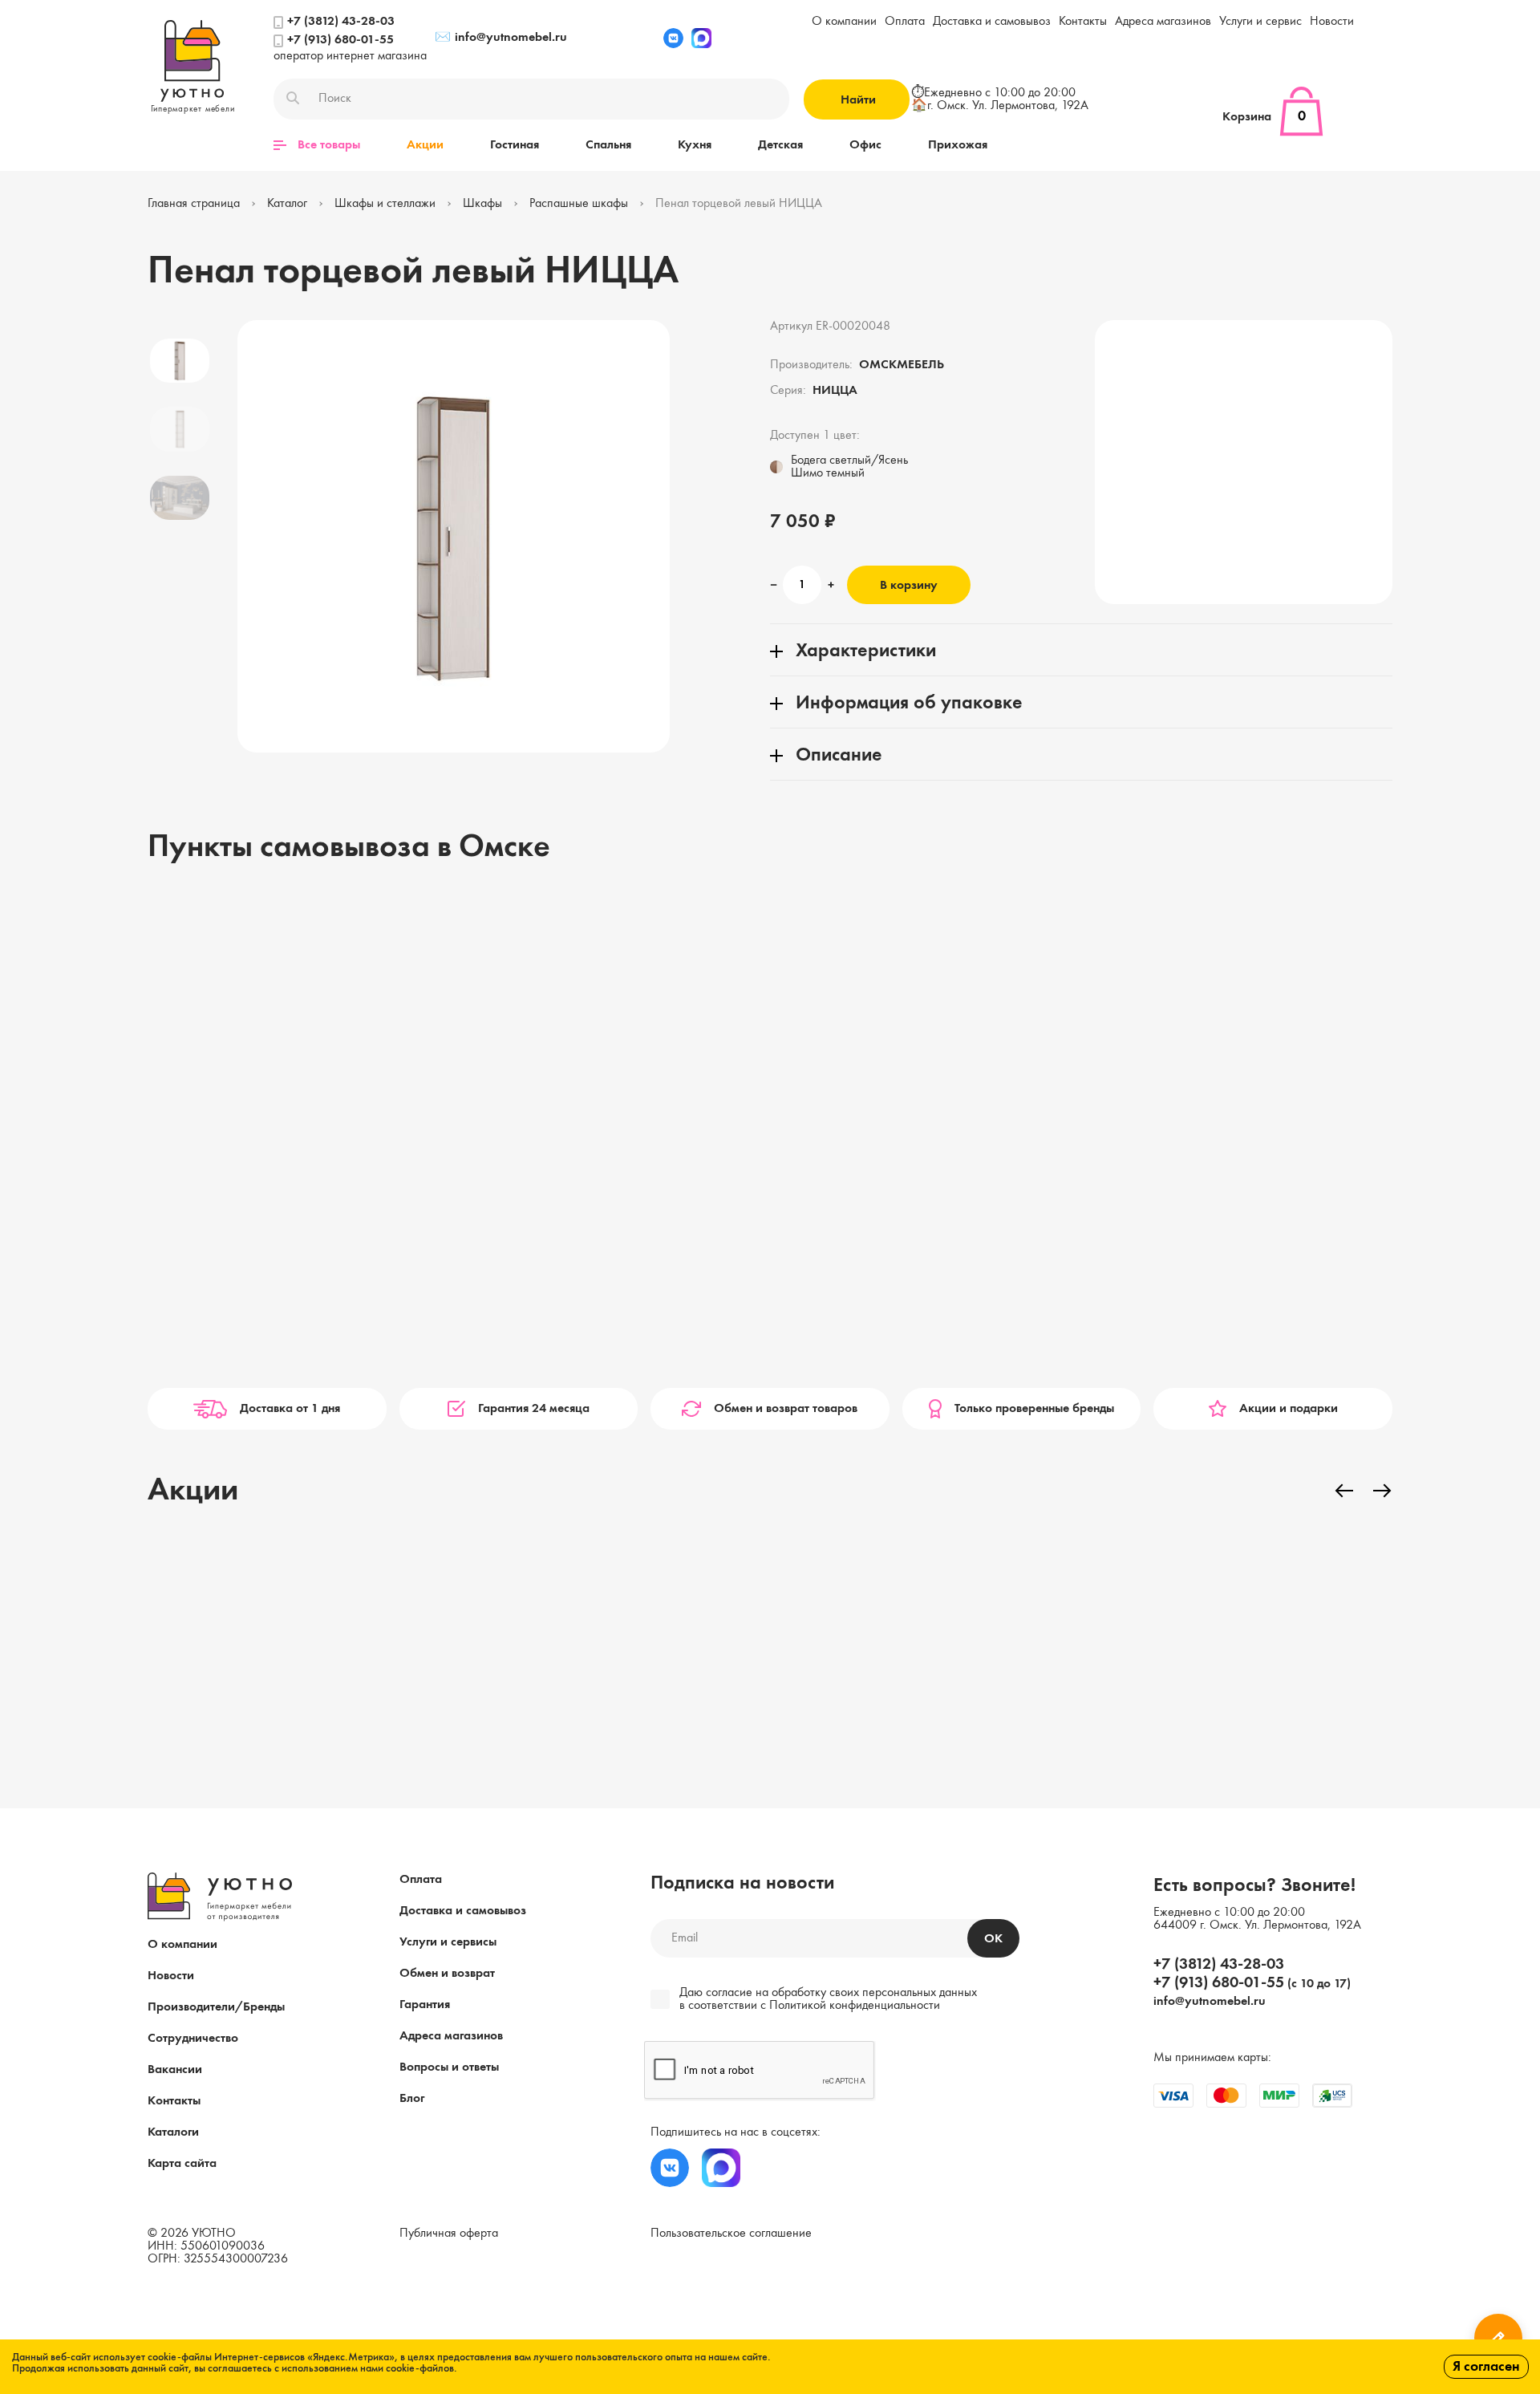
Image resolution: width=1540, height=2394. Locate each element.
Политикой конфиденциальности (855, 2006)
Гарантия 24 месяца (534, 1409)
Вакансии (175, 2070)
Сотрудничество (193, 2039)
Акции (425, 145)
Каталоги (173, 2132)
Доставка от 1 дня (290, 1409)
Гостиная (515, 145)
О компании (844, 22)
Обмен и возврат (447, 1974)
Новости (1332, 22)
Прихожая (958, 145)
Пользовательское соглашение (731, 2234)
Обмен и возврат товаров (786, 1409)
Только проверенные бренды (1034, 1409)
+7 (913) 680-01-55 (340, 40)
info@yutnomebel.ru (501, 38)
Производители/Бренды (216, 2007)
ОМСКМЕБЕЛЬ (902, 365)
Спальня (608, 145)
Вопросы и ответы (449, 2067)
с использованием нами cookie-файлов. (366, 2368)
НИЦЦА (835, 391)
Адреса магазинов (1163, 22)
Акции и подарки (1289, 1409)
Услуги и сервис (1260, 22)
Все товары (329, 145)
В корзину (909, 586)
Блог (412, 2099)
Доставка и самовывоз (992, 22)
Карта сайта (182, 2164)
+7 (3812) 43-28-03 (341, 22)
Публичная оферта (449, 2234)
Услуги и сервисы (448, 1942)
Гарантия (425, 2005)
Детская (780, 145)
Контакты (1083, 22)
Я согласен (1486, 2367)
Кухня (695, 145)
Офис (865, 145)
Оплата (905, 22)
